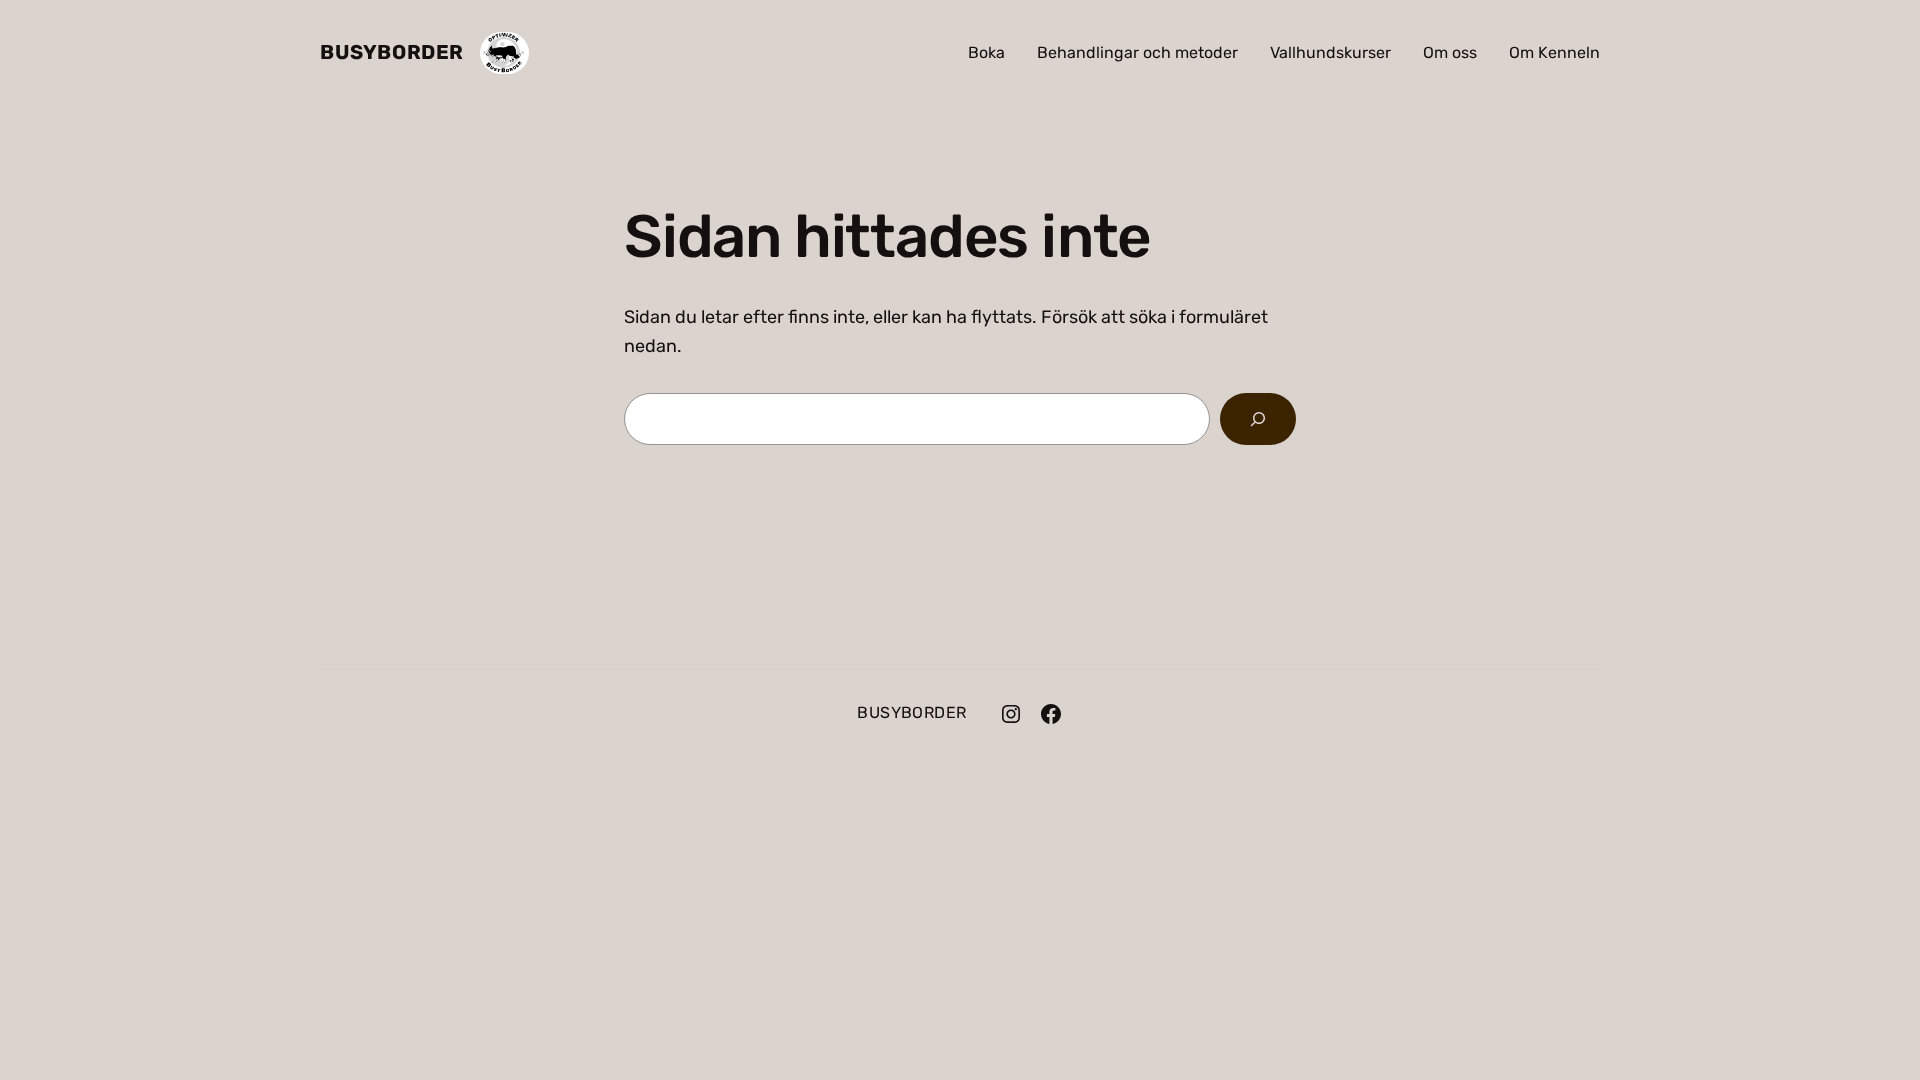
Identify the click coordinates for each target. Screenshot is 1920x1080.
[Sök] (1258, 419)
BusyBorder (392, 52)
